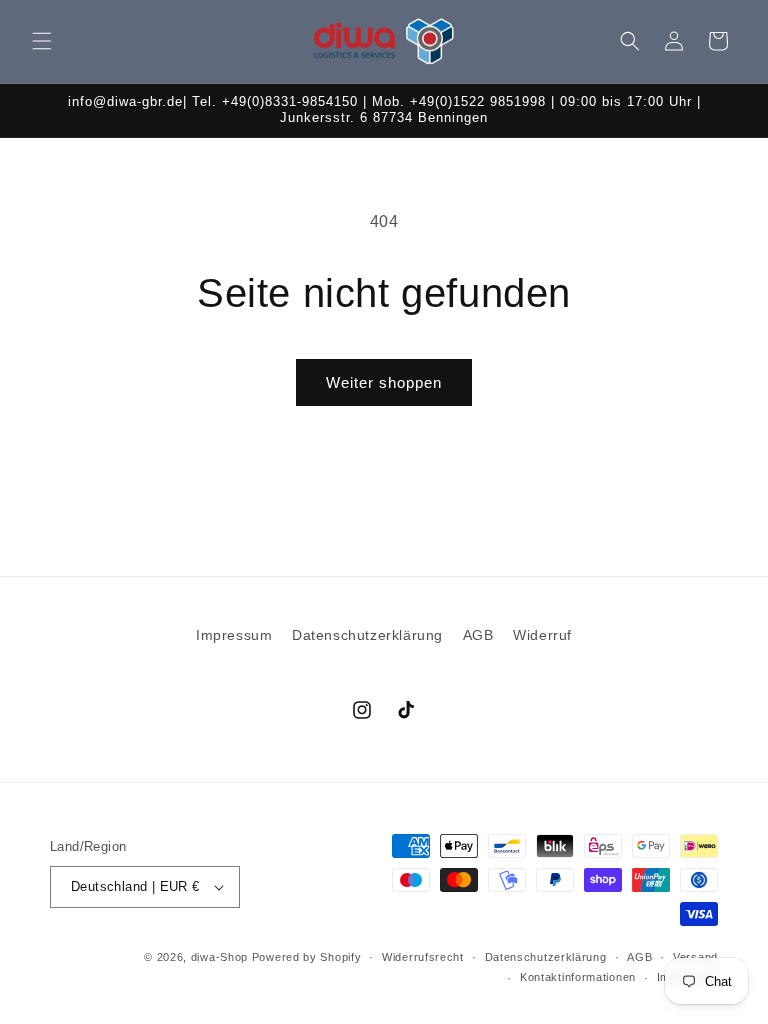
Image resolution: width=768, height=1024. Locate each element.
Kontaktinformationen (578, 977)
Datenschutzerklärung (367, 635)
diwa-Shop (219, 957)
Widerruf (542, 635)
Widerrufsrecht (423, 957)
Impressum (234, 635)
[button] (42, 41)
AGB (478, 635)
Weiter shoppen (384, 382)
